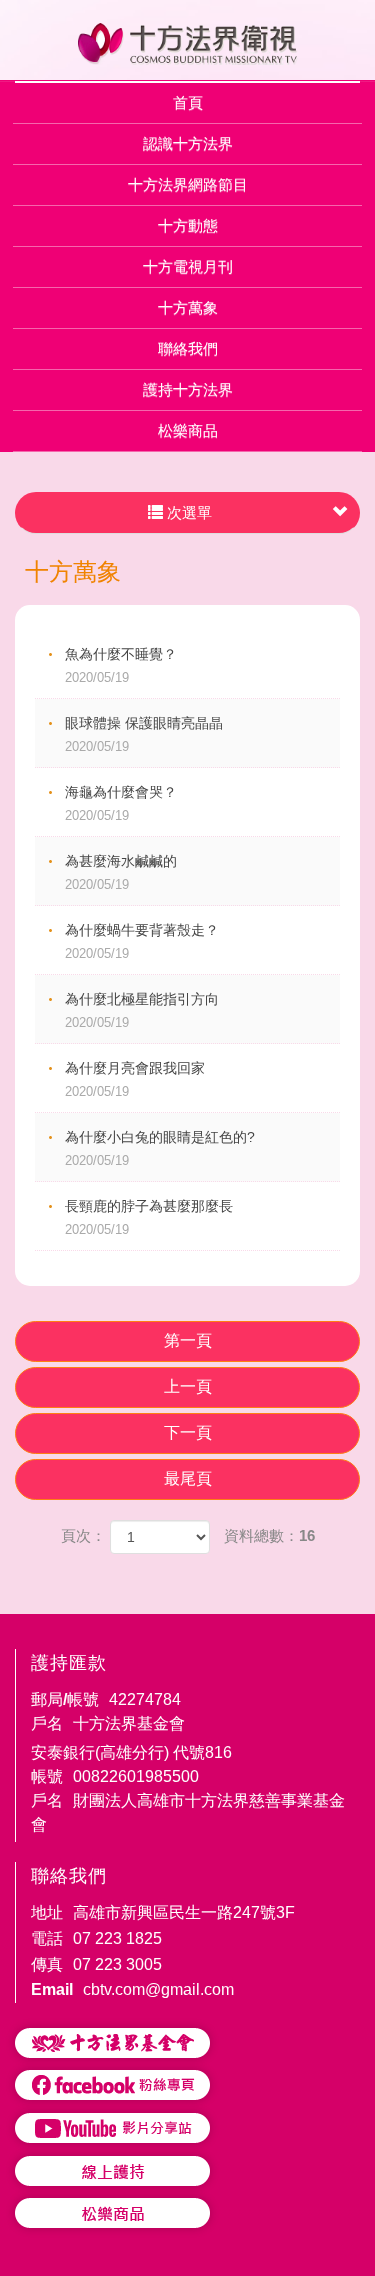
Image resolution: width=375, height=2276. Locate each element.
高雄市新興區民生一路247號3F (184, 1912)
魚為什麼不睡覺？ (121, 665)
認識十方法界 (188, 143)
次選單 (187, 512)
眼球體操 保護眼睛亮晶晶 (144, 734)
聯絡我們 (188, 348)
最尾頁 (188, 1478)
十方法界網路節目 (188, 184)
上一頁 (188, 1386)
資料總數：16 (269, 1535)
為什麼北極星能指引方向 (142, 1010)
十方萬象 (188, 307)
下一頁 (188, 1432)
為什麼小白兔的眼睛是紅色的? (166, 1148)
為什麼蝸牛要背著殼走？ (142, 941)
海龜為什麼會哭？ (121, 803)
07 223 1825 (117, 1938)
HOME (188, 44)
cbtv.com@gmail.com (158, 1989)
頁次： (83, 1535)
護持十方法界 (188, 389)
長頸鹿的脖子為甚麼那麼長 (149, 1217)
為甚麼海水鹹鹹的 (121, 872)
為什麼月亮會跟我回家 (135, 1079)
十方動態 (188, 225)
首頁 (188, 102)
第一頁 (188, 1340)
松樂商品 (188, 430)
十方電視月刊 (188, 266)
